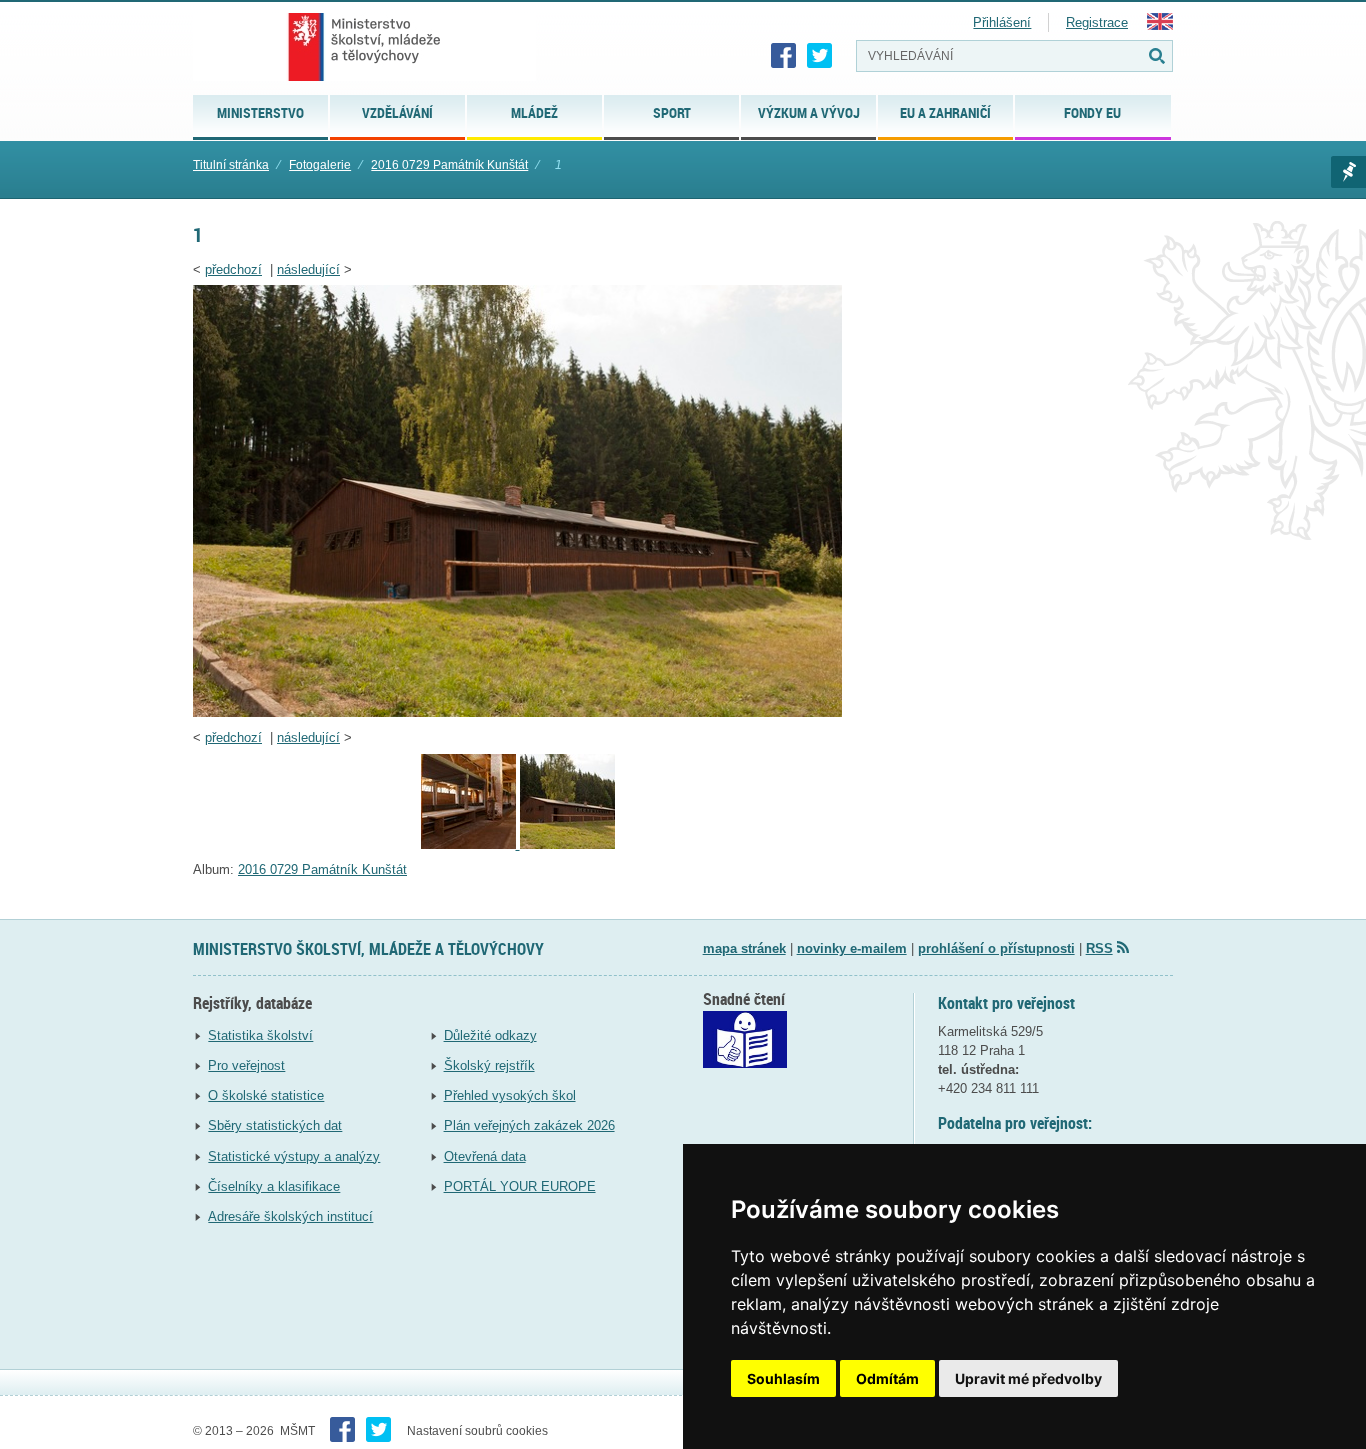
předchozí (233, 269)
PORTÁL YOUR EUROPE (520, 1186)
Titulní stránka (231, 165)
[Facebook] (784, 56)
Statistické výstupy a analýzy (294, 1156)
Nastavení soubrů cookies (477, 1431)
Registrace (1097, 22)
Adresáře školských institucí (290, 1216)
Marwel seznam (1348, 172)
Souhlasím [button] (783, 1378)
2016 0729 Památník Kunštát (449, 165)
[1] (517, 712)
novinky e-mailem (852, 948)
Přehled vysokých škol (510, 1095)
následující (308, 269)
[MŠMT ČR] (364, 47)
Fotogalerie (320, 165)
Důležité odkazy (490, 1035)
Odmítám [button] (887, 1378)
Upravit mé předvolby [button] (1028, 1378)
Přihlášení (1002, 22)
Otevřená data (485, 1156)
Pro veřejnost (246, 1065)
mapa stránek (744, 948)
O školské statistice (266, 1095)
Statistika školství (260, 1035)
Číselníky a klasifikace (274, 1186)
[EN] (1160, 25)
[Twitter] (820, 56)
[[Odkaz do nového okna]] (745, 1063)
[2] (470, 844)
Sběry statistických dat (275, 1125)
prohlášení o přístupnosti (996, 948)
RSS (1099, 948)
